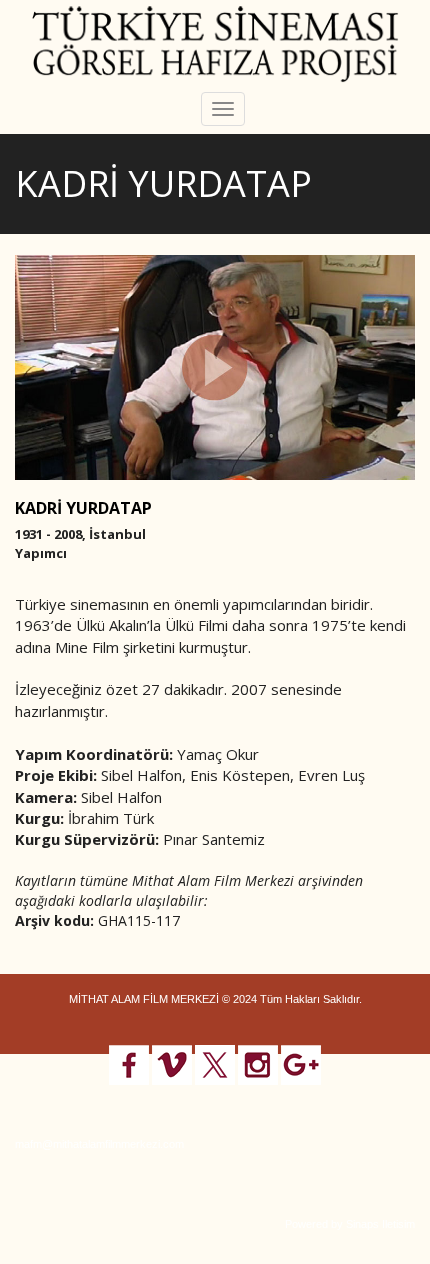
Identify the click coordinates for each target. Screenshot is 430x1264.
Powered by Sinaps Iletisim (350, 1224)
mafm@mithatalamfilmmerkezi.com (99, 1144)
